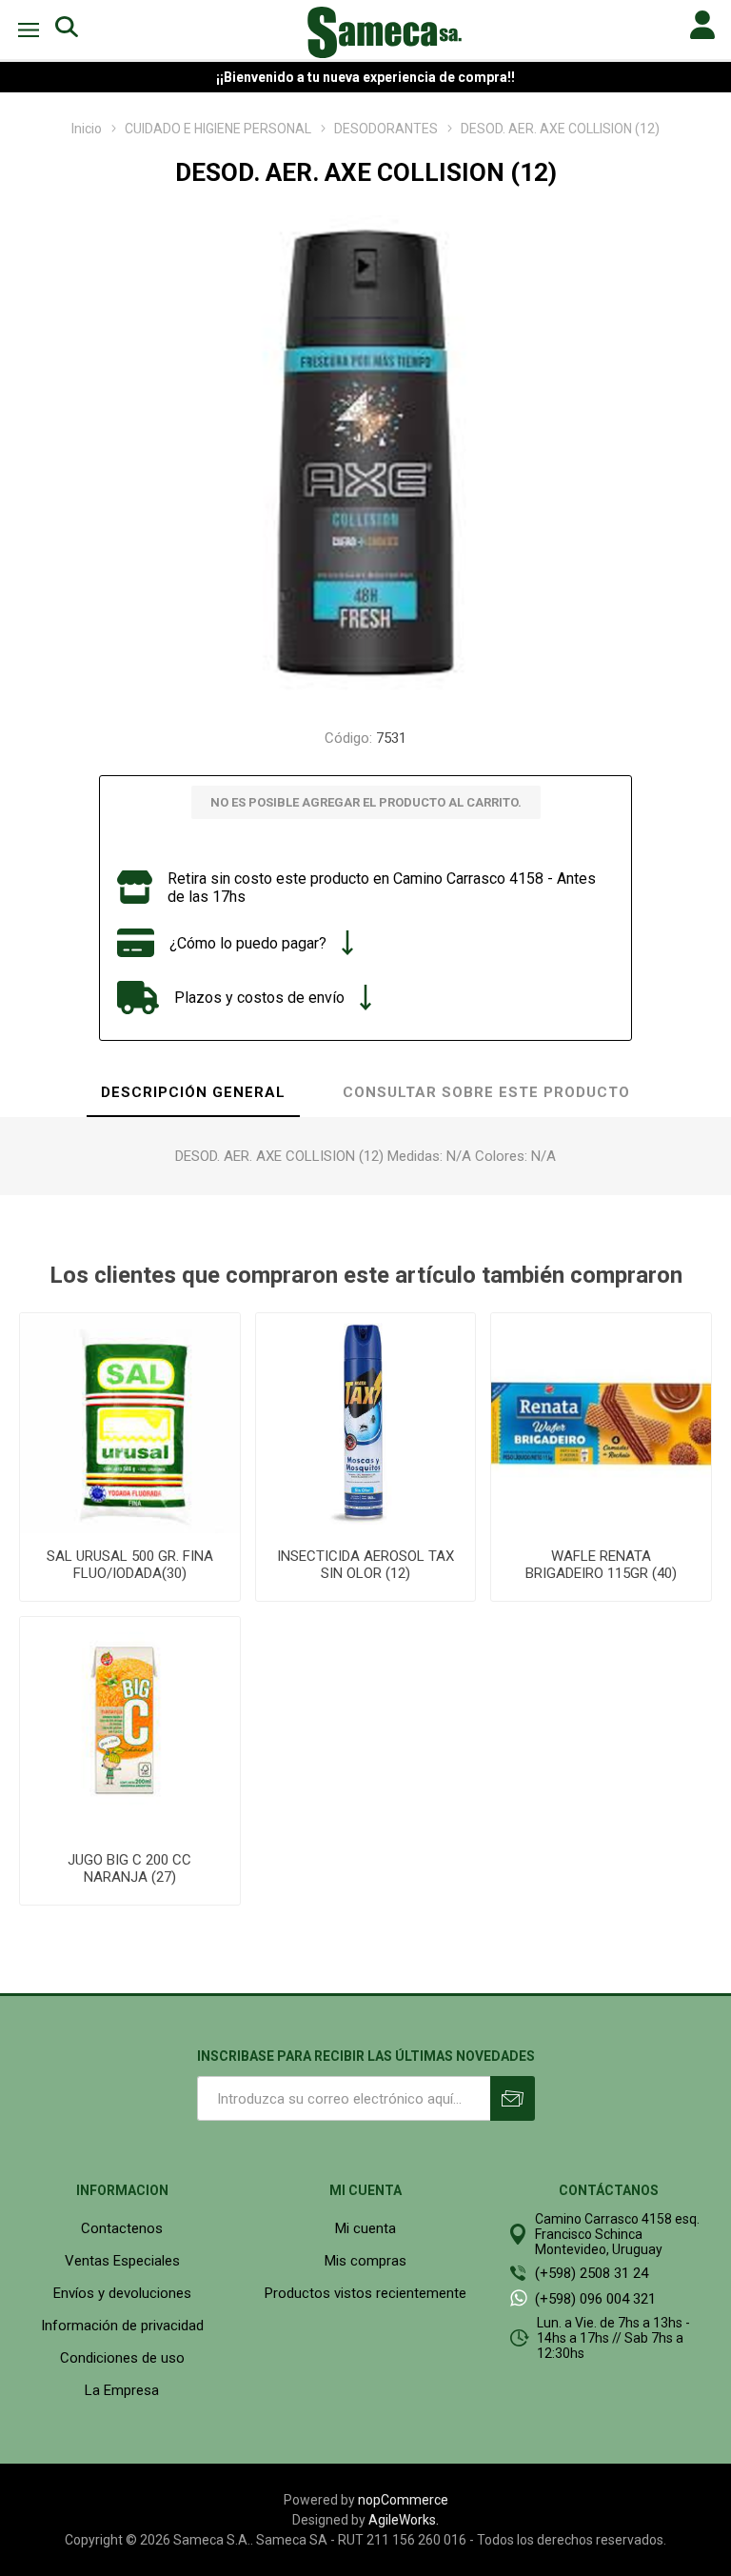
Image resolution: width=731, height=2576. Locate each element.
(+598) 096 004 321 (595, 2299)
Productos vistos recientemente (365, 2293)
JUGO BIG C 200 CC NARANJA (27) (129, 1868)
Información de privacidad (122, 2326)
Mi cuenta (365, 2228)
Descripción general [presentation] (193, 1092)
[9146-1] (366, 1423)
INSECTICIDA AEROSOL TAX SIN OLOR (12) (365, 1565)
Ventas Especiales (122, 2261)
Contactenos (122, 2228)
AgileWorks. (404, 2520)
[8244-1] (601, 1423)
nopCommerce (403, 2500)
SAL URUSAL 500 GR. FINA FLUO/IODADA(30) (130, 1565)
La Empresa (122, 2390)
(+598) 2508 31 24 (592, 2273)
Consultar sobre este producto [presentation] (486, 1092)
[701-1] (130, 1727)
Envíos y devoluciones (122, 2293)
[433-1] (130, 1423)
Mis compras (365, 2261)
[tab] (193, 1093)
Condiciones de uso (122, 2358)
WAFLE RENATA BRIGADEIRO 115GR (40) (601, 1565)
